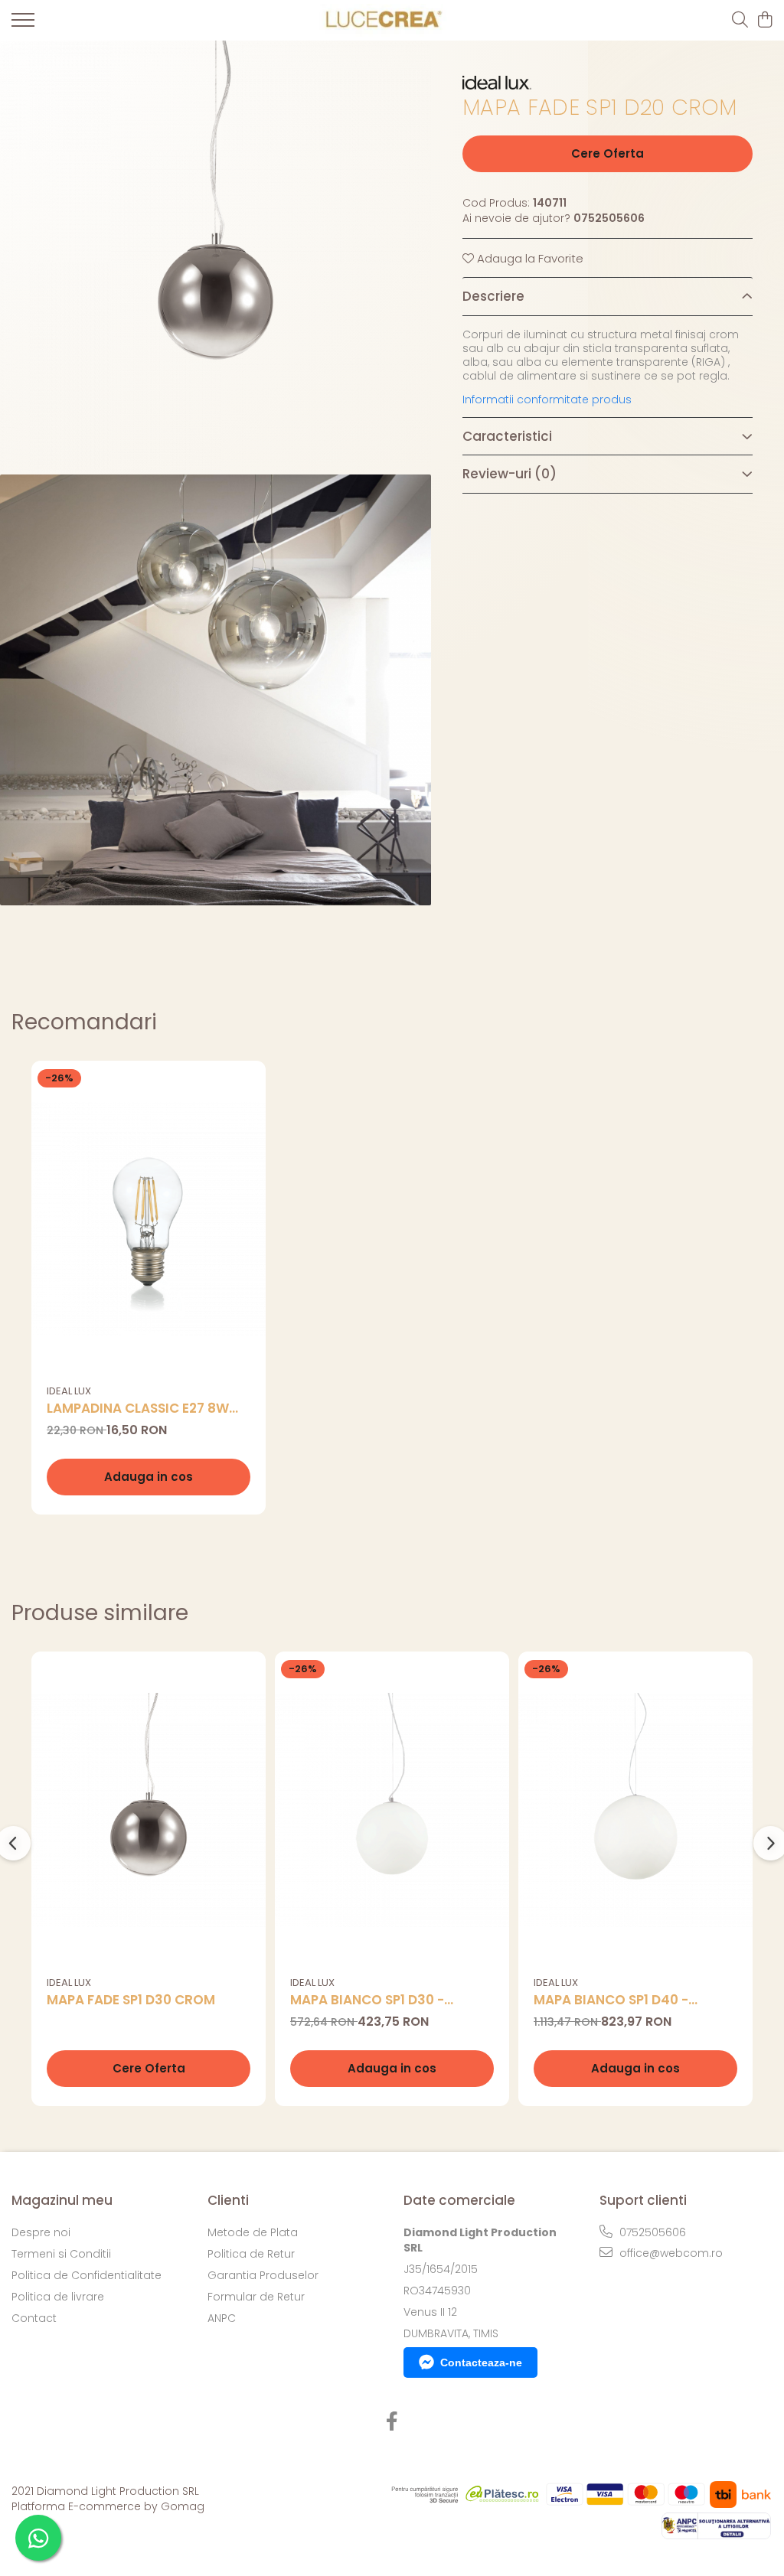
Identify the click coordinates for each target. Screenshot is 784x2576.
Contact (34, 2318)
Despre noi (41, 2232)
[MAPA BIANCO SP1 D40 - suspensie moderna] (635, 1810)
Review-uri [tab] (510, 474)
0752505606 (651, 2232)
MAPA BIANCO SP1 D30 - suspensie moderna (367, 2000)
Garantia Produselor (263, 2275)
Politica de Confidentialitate (87, 2275)
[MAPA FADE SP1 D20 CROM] (216, 256)
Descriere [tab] (493, 296)
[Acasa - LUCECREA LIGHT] (380, 20)
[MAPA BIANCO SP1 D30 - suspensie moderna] (392, 1810)
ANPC (222, 2318)
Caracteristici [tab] (507, 436)
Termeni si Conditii (61, 2254)
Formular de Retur (256, 2297)
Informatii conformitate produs (547, 399)
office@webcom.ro (670, 2253)
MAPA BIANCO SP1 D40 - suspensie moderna (611, 2000)
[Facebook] (392, 2422)
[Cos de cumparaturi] (764, 21)
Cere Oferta (608, 153)
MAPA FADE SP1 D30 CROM (131, 2000)
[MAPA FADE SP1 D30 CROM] (149, 1810)
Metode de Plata (253, 2232)
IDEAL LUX (69, 1391)
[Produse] (23, 24)
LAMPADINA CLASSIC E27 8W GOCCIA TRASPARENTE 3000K (143, 1409)
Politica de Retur (251, 2254)
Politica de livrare (58, 2297)
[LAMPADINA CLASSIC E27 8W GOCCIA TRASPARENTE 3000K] (149, 1219)
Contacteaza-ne (481, 2362)
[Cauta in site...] (740, 21)
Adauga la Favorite (529, 258)
